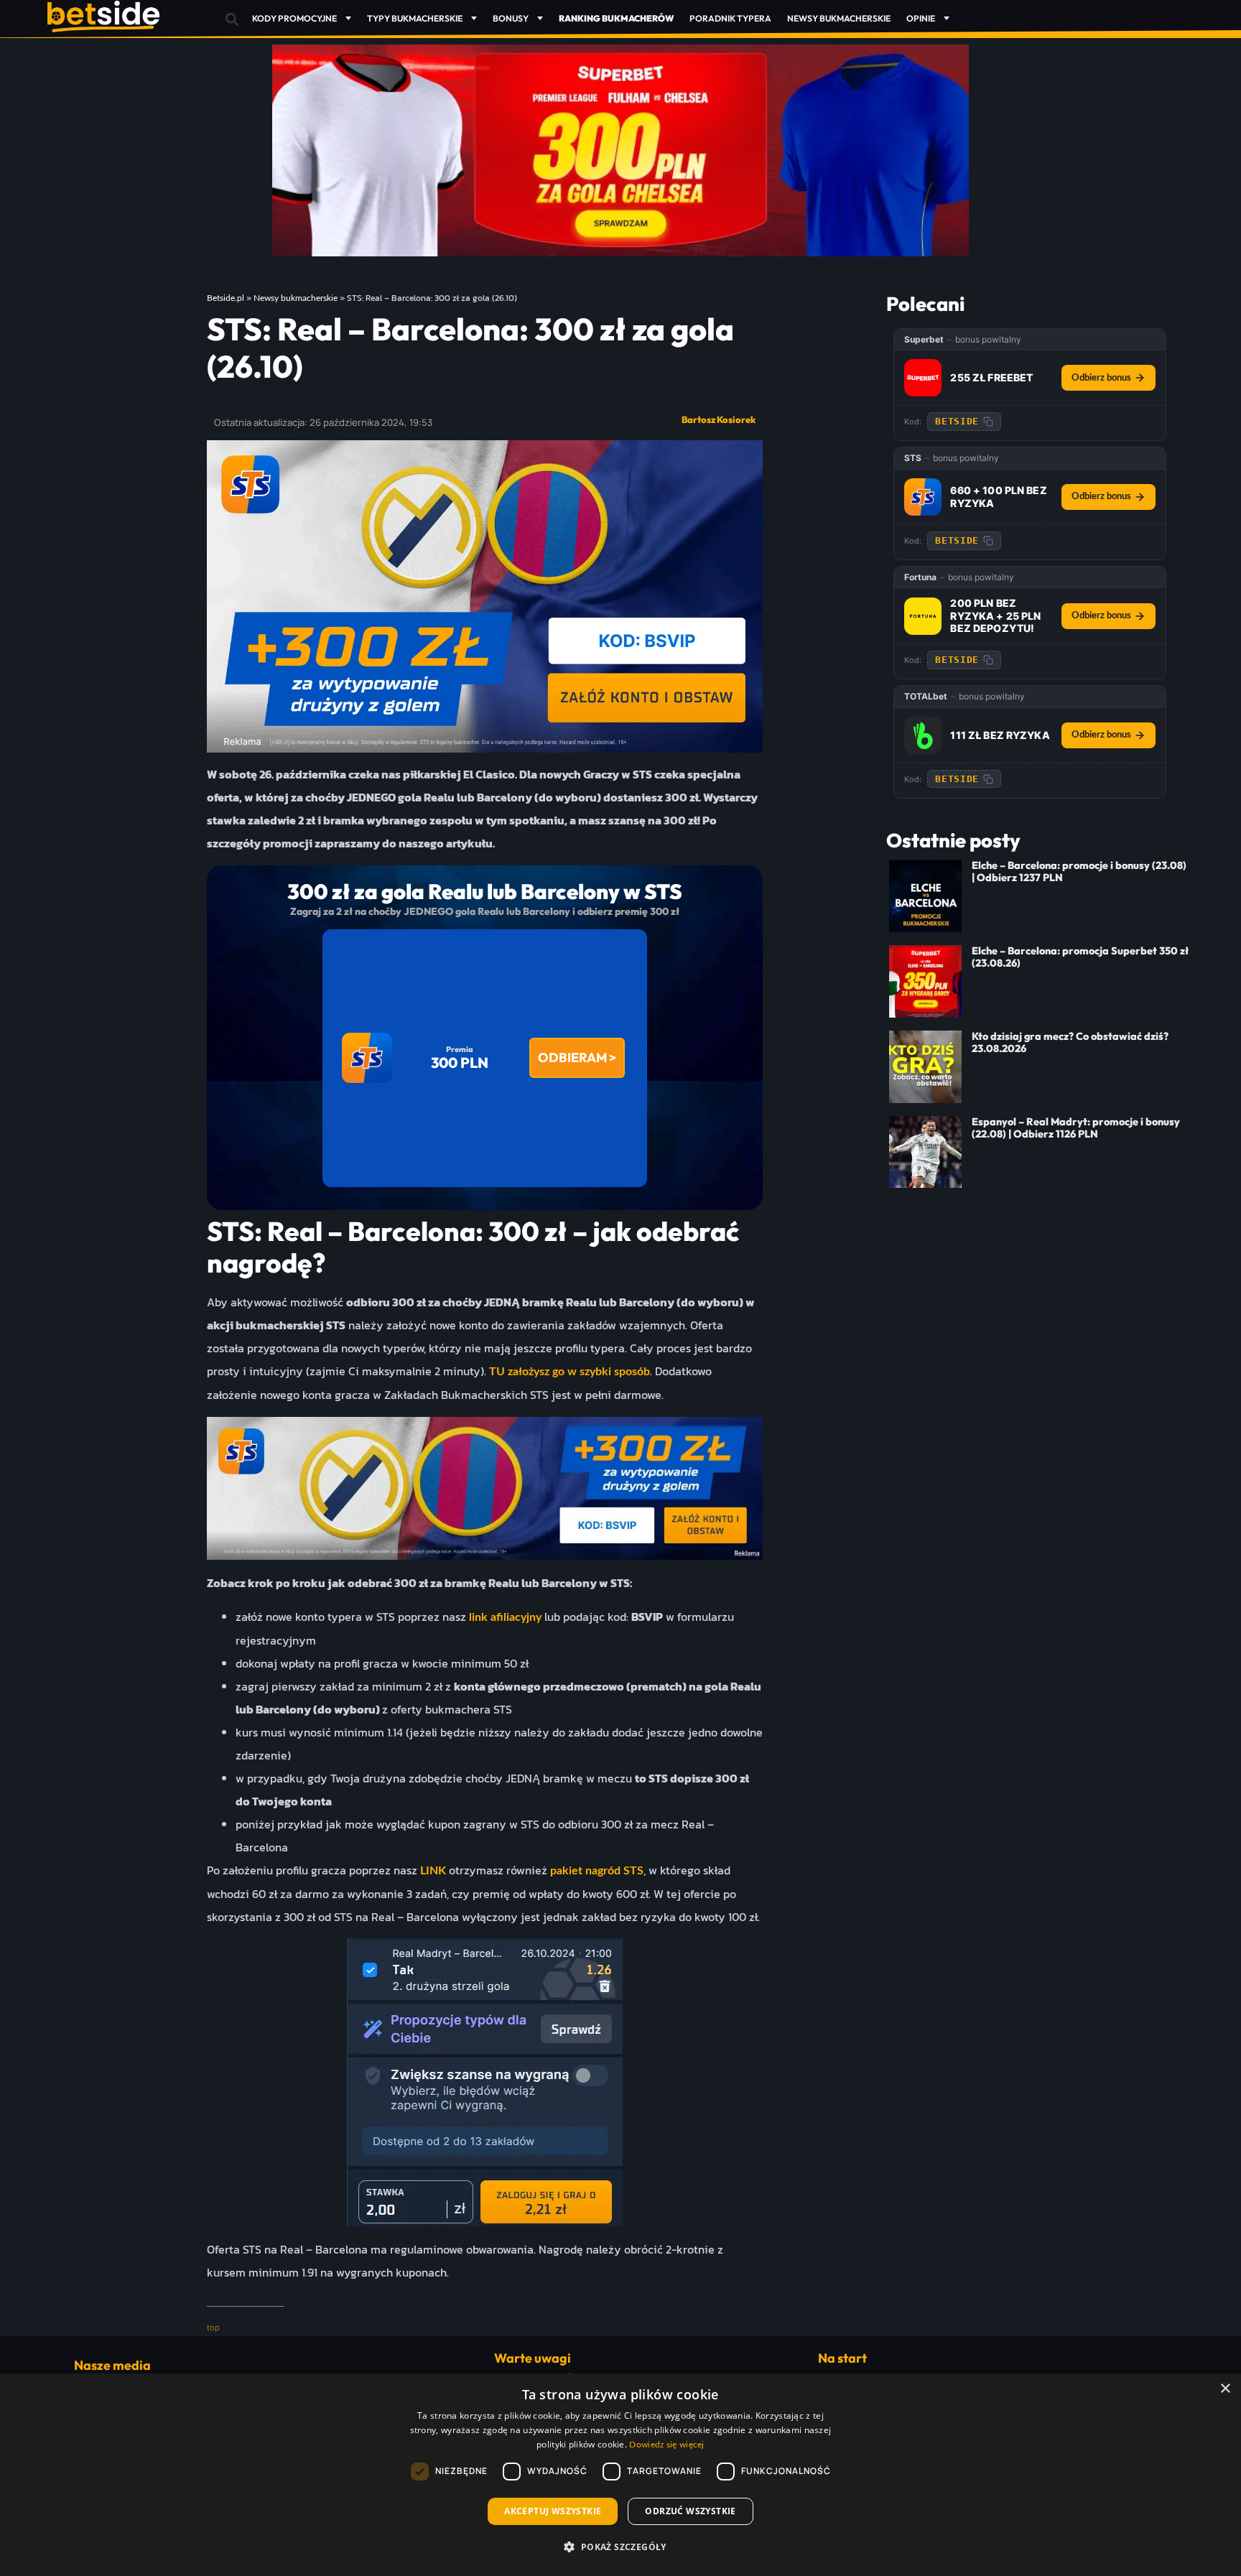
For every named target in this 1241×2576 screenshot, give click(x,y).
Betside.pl (226, 298)
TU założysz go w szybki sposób (570, 1372)
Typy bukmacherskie (415, 18)
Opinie (921, 18)
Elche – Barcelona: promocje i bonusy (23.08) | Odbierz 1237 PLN (1079, 871)
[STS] (923, 497)
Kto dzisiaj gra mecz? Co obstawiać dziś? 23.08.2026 (1070, 1042)
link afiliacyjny (504, 1617)
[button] (232, 19)
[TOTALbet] (923, 735)
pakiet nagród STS (597, 1871)
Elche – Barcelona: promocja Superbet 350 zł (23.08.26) (1080, 957)
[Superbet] (923, 378)
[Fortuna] (923, 616)
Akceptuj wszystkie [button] (553, 2511)
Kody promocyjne (294, 18)
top (213, 2328)
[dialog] (620, 2475)
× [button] (1225, 2389)
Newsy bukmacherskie (839, 18)
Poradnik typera (730, 18)
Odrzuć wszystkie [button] (690, 2511)
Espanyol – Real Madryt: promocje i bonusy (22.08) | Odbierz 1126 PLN (1076, 1128)
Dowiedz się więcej (666, 2445)
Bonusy (511, 18)
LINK (433, 1871)
